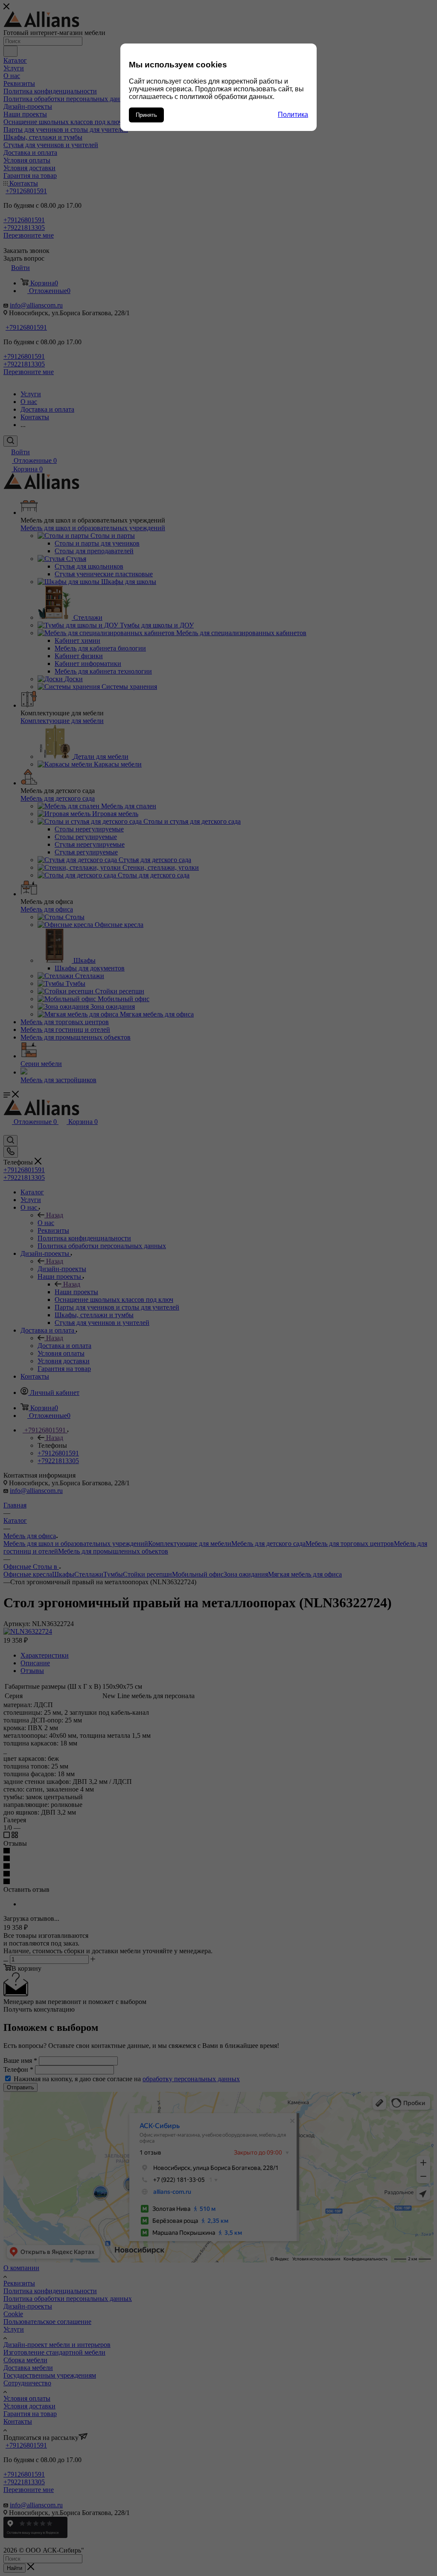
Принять (146, 115)
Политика (293, 115)
